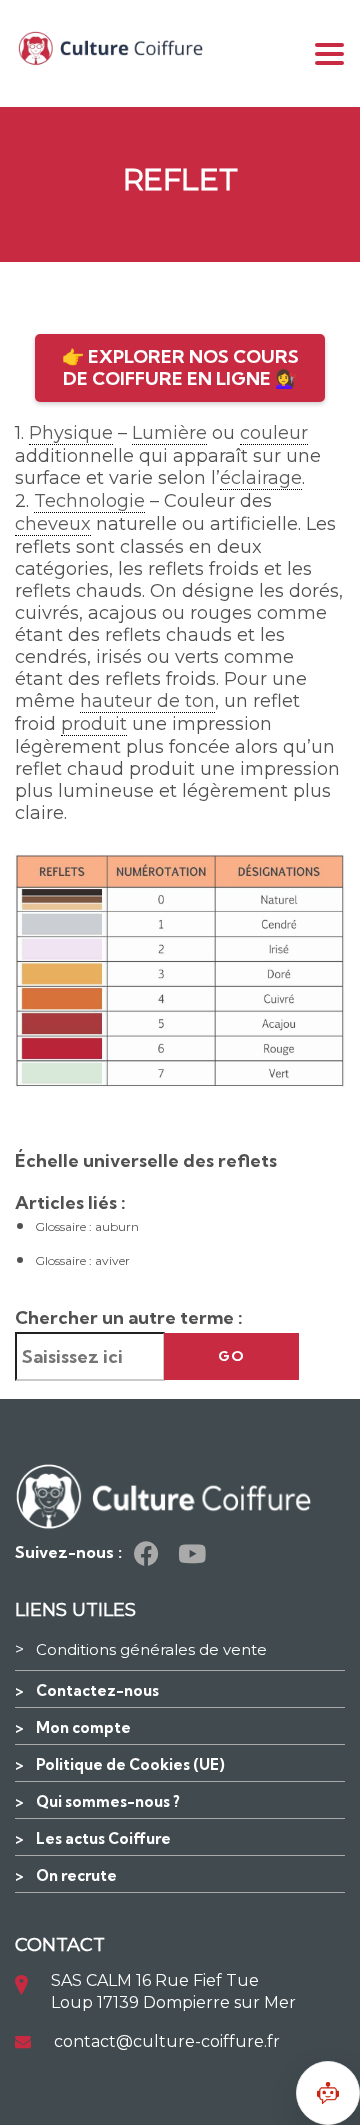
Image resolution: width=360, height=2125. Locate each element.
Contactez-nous (97, 1690)
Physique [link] (71, 433)
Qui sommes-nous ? (108, 1801)
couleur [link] (274, 433)
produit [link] (94, 724)
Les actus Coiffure (103, 1838)
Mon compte (83, 1727)
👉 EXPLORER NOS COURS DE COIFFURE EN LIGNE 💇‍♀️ (180, 367)
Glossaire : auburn (87, 1226)
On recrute (76, 1875)
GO (231, 1356)
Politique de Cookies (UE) (130, 1764)
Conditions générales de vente (151, 1649)
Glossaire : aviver (82, 1260)
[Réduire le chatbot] (328, 2093)
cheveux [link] (53, 524)
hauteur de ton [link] (147, 701)
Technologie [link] (89, 501)
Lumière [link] (169, 433)
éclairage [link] (261, 478)
